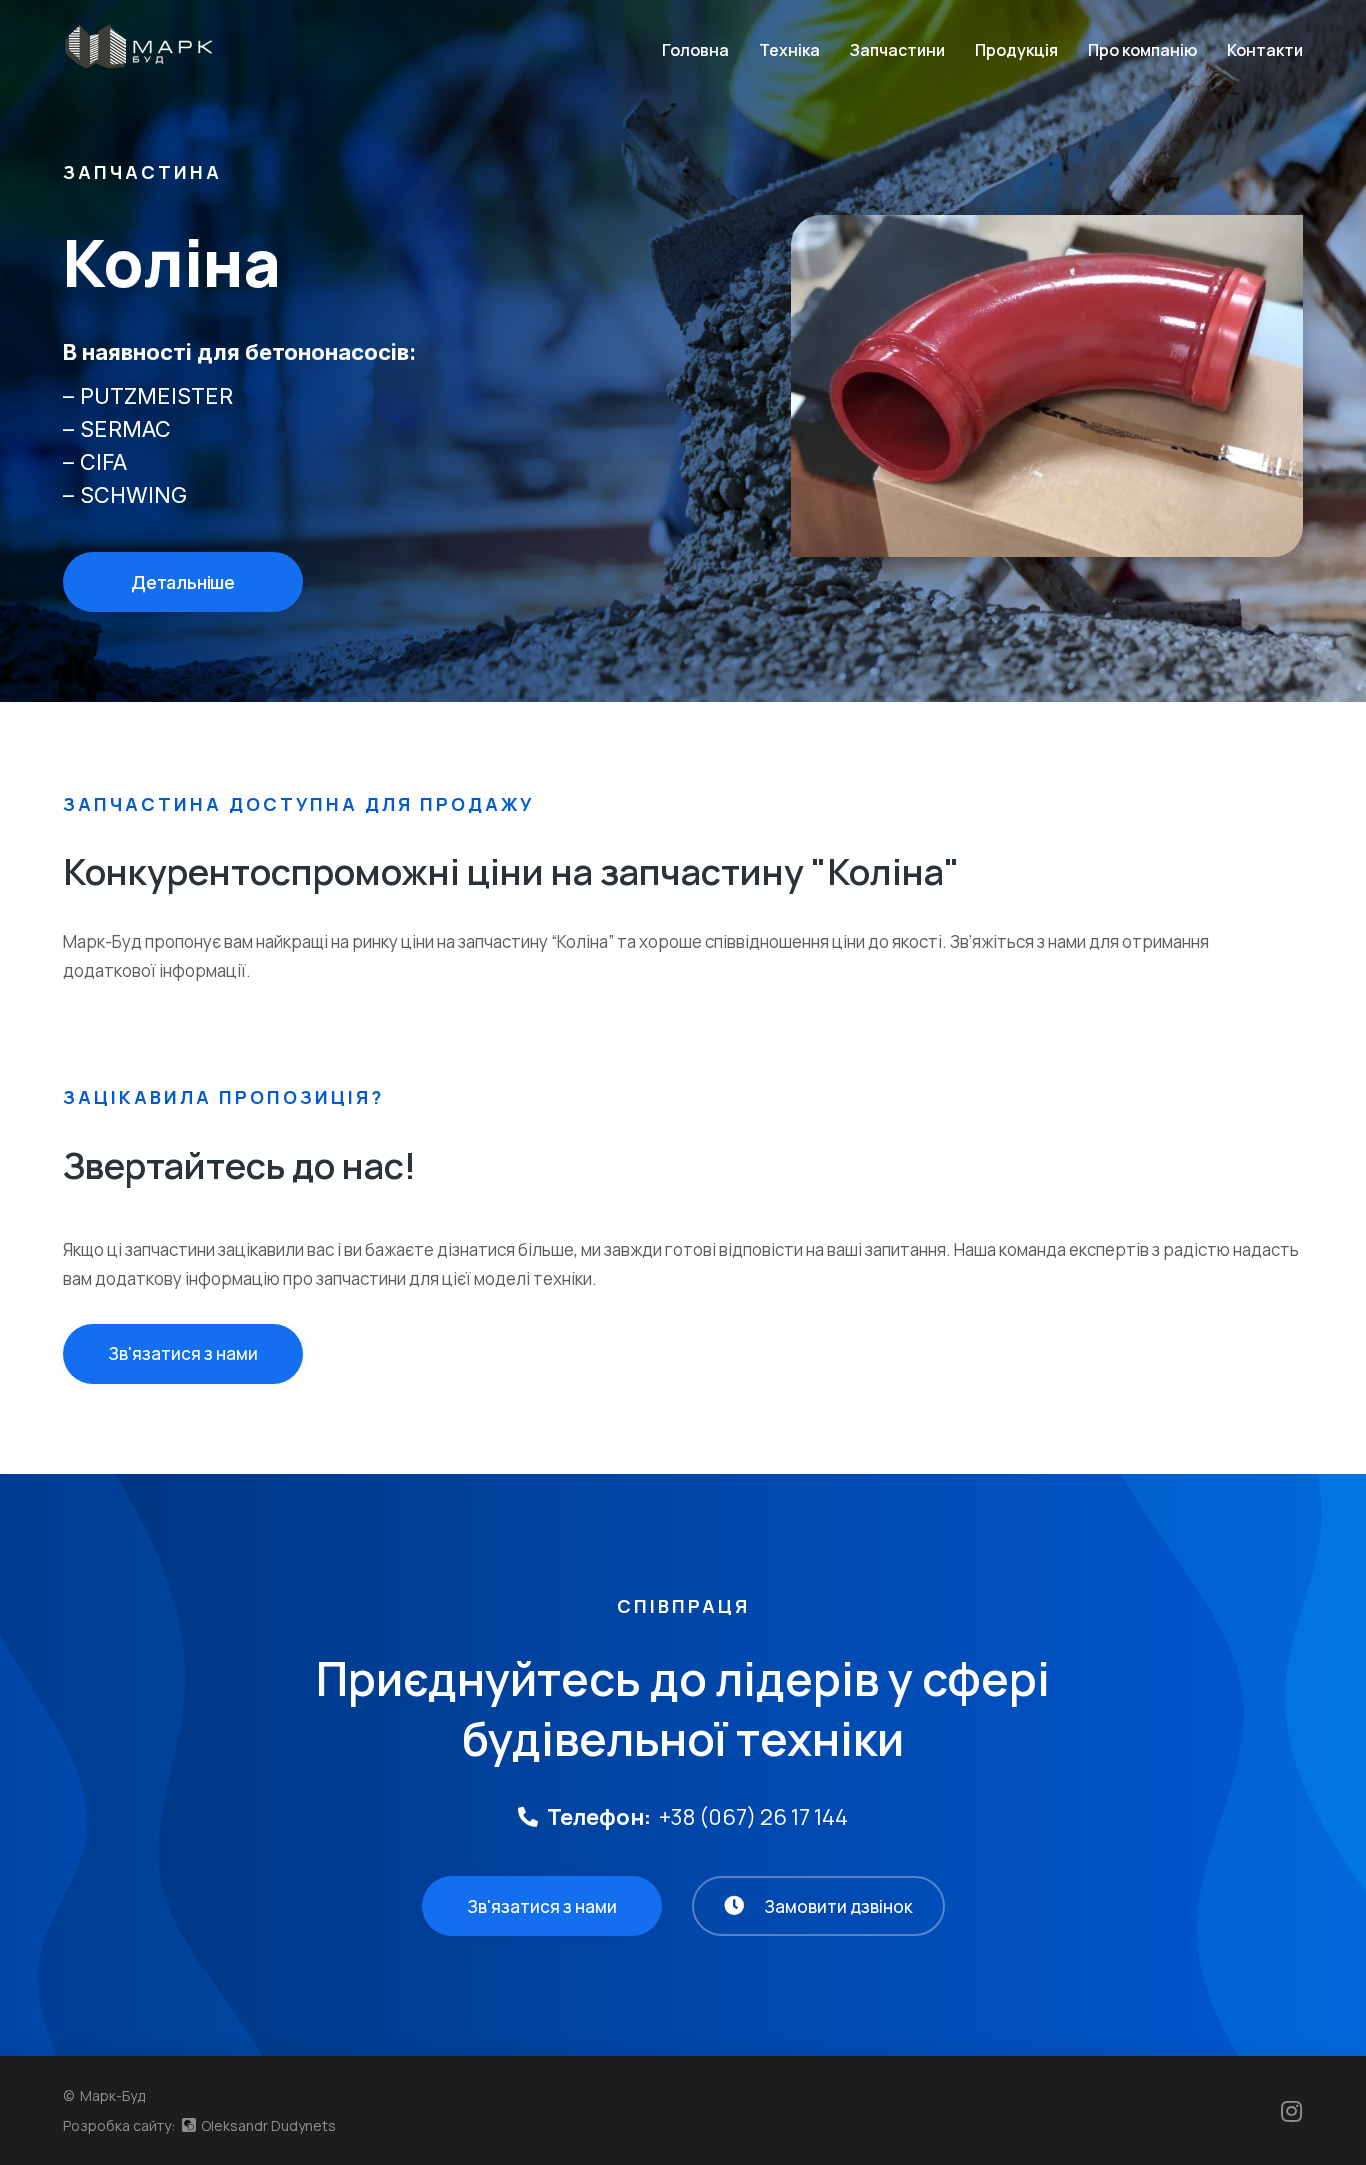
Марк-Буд (112, 2095)
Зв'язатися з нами (183, 1353)
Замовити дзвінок (838, 1906)
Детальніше (183, 582)
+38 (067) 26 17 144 (753, 1817)
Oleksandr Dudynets (267, 2125)
